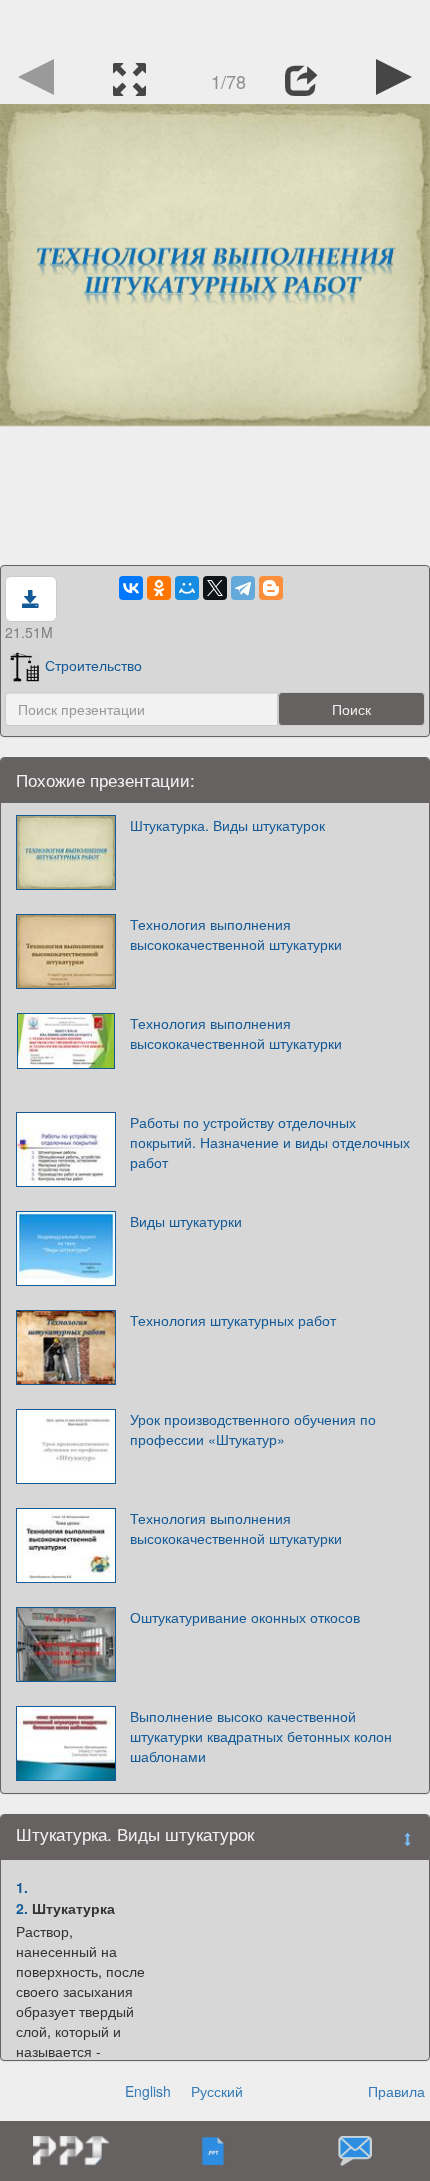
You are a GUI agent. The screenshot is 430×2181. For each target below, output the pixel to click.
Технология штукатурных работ (233, 1320)
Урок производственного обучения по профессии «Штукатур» (253, 1429)
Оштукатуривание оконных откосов (245, 1617)
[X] (215, 588)
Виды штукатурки (186, 1221)
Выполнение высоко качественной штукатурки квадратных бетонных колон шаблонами (261, 1736)
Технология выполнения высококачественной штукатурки (236, 934)
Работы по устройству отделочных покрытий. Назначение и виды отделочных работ (270, 1142)
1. (22, 1887)
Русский (217, 2091)
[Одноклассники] (159, 588)
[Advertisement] (215, 25)
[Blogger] (271, 588)
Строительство (93, 665)
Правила (396, 2091)
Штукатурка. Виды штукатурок (227, 825)
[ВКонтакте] (131, 588)
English (148, 2091)
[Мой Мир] (187, 588)
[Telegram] (243, 588)
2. (22, 1908)
